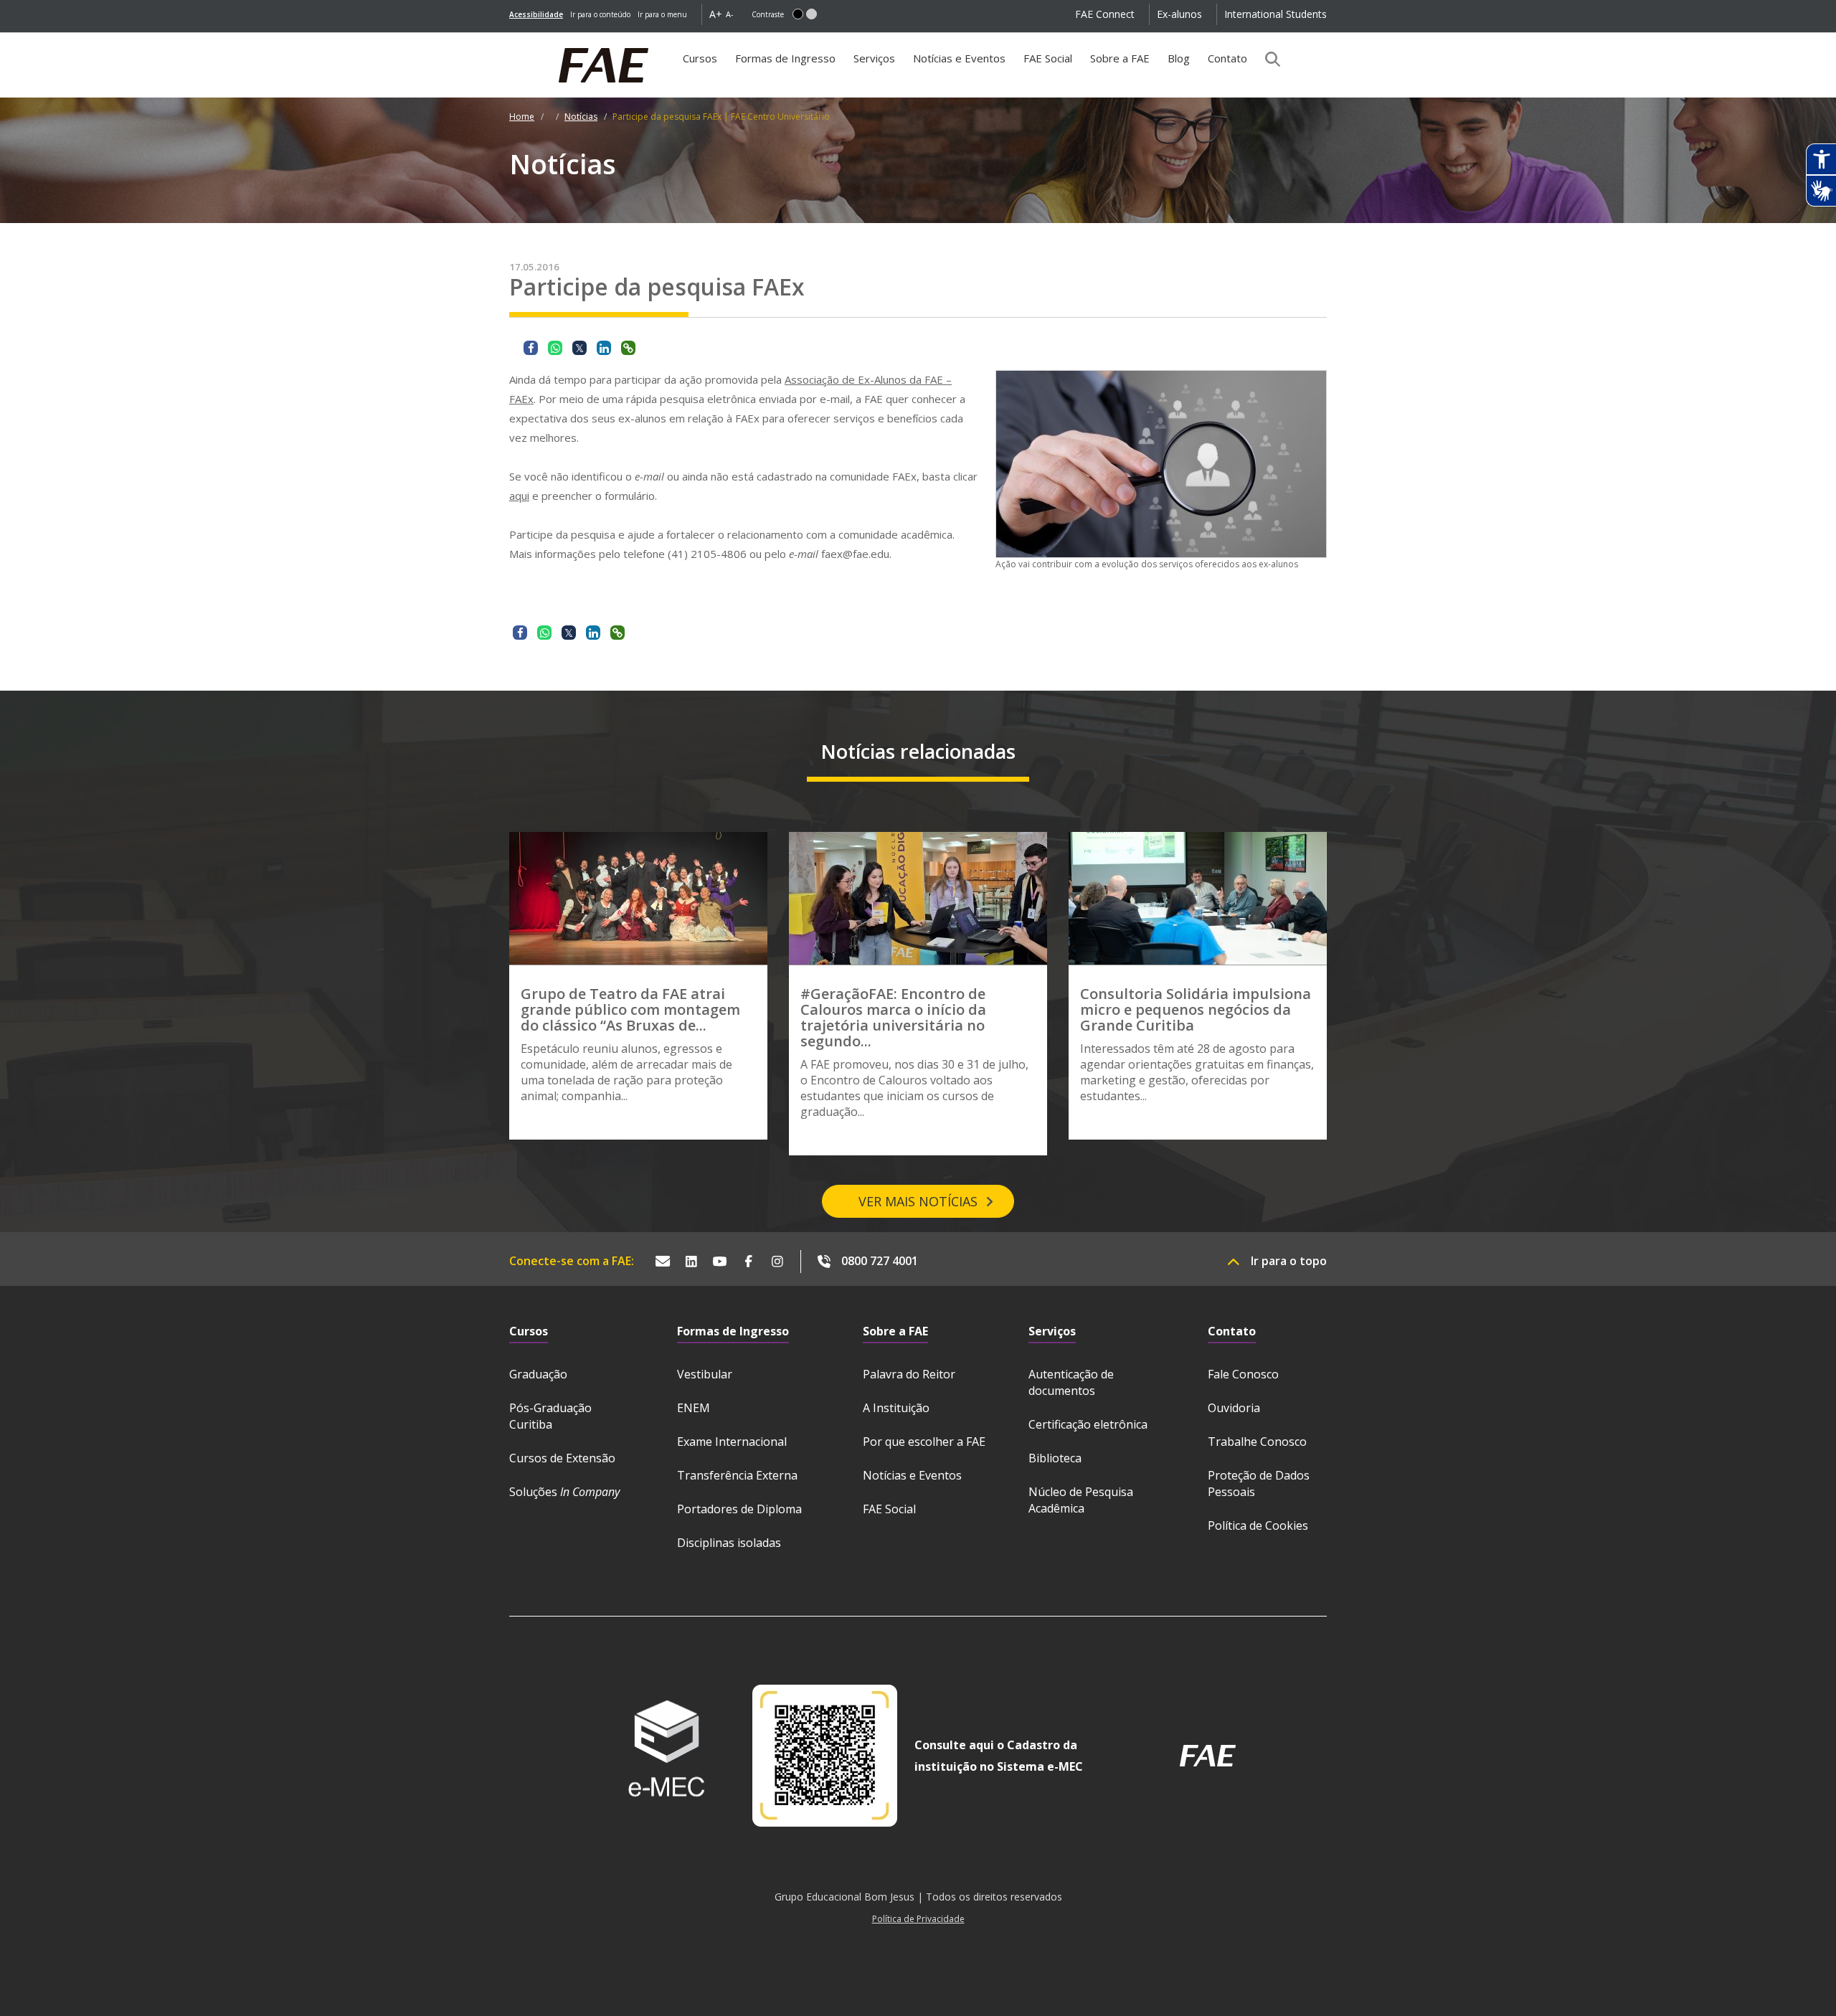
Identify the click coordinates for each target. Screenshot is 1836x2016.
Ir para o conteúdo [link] (600, 14)
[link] (536, 14)
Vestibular (705, 1374)
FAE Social (1048, 58)
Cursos (700, 58)
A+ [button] (716, 14)
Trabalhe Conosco (1257, 1442)
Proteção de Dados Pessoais (1259, 1483)
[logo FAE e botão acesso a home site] (509, 40)
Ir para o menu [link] (662, 14)
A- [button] (730, 14)
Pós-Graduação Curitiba (550, 1416)
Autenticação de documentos (1071, 1382)
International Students (1276, 14)
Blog (1179, 58)
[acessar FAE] (1208, 1756)
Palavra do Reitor (909, 1374)
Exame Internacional (732, 1442)
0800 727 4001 (880, 1261)
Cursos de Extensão (562, 1458)
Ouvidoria (1234, 1408)
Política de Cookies (1258, 1525)
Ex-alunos (1179, 14)
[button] (798, 14)
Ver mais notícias (918, 1201)
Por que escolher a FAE (924, 1442)
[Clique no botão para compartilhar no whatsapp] (555, 348)
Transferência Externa (737, 1475)
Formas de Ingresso (785, 58)
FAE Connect (1105, 14)
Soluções (564, 1492)
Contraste (768, 14)
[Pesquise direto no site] (1268, 59)
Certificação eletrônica (1088, 1424)
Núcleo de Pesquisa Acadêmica (1081, 1500)
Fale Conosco (1243, 1374)
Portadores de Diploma (739, 1509)
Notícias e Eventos (959, 58)
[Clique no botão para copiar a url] (628, 348)
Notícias (581, 117)
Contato (1227, 58)
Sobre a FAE (1120, 58)
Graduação (538, 1374)
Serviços (874, 58)
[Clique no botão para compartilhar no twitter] (579, 348)
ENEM (694, 1408)
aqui (519, 496)
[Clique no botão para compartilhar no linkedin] (604, 348)
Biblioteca (1055, 1458)
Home (522, 117)
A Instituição (896, 1408)
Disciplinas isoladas (729, 1543)
